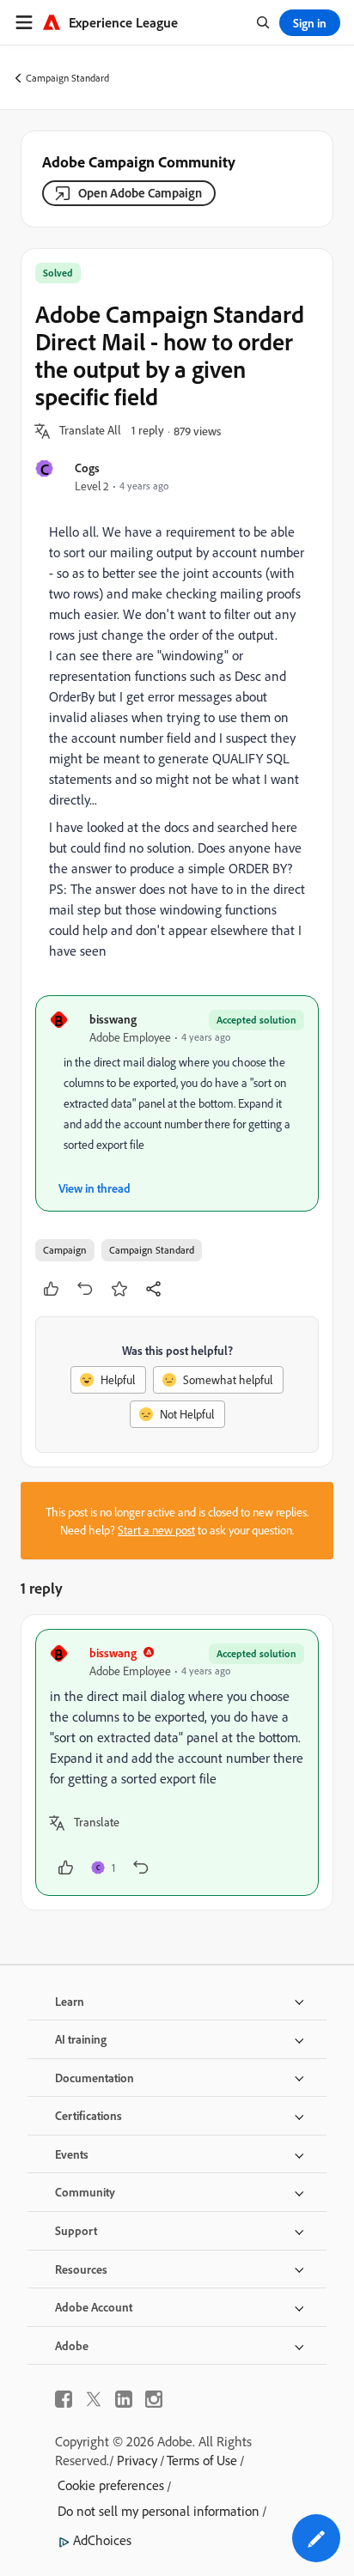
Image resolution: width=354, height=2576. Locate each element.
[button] (90, 431)
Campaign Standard (67, 78)
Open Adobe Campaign (140, 193)
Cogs (87, 468)
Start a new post (156, 1530)
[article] (177, 1762)
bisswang (113, 1019)
